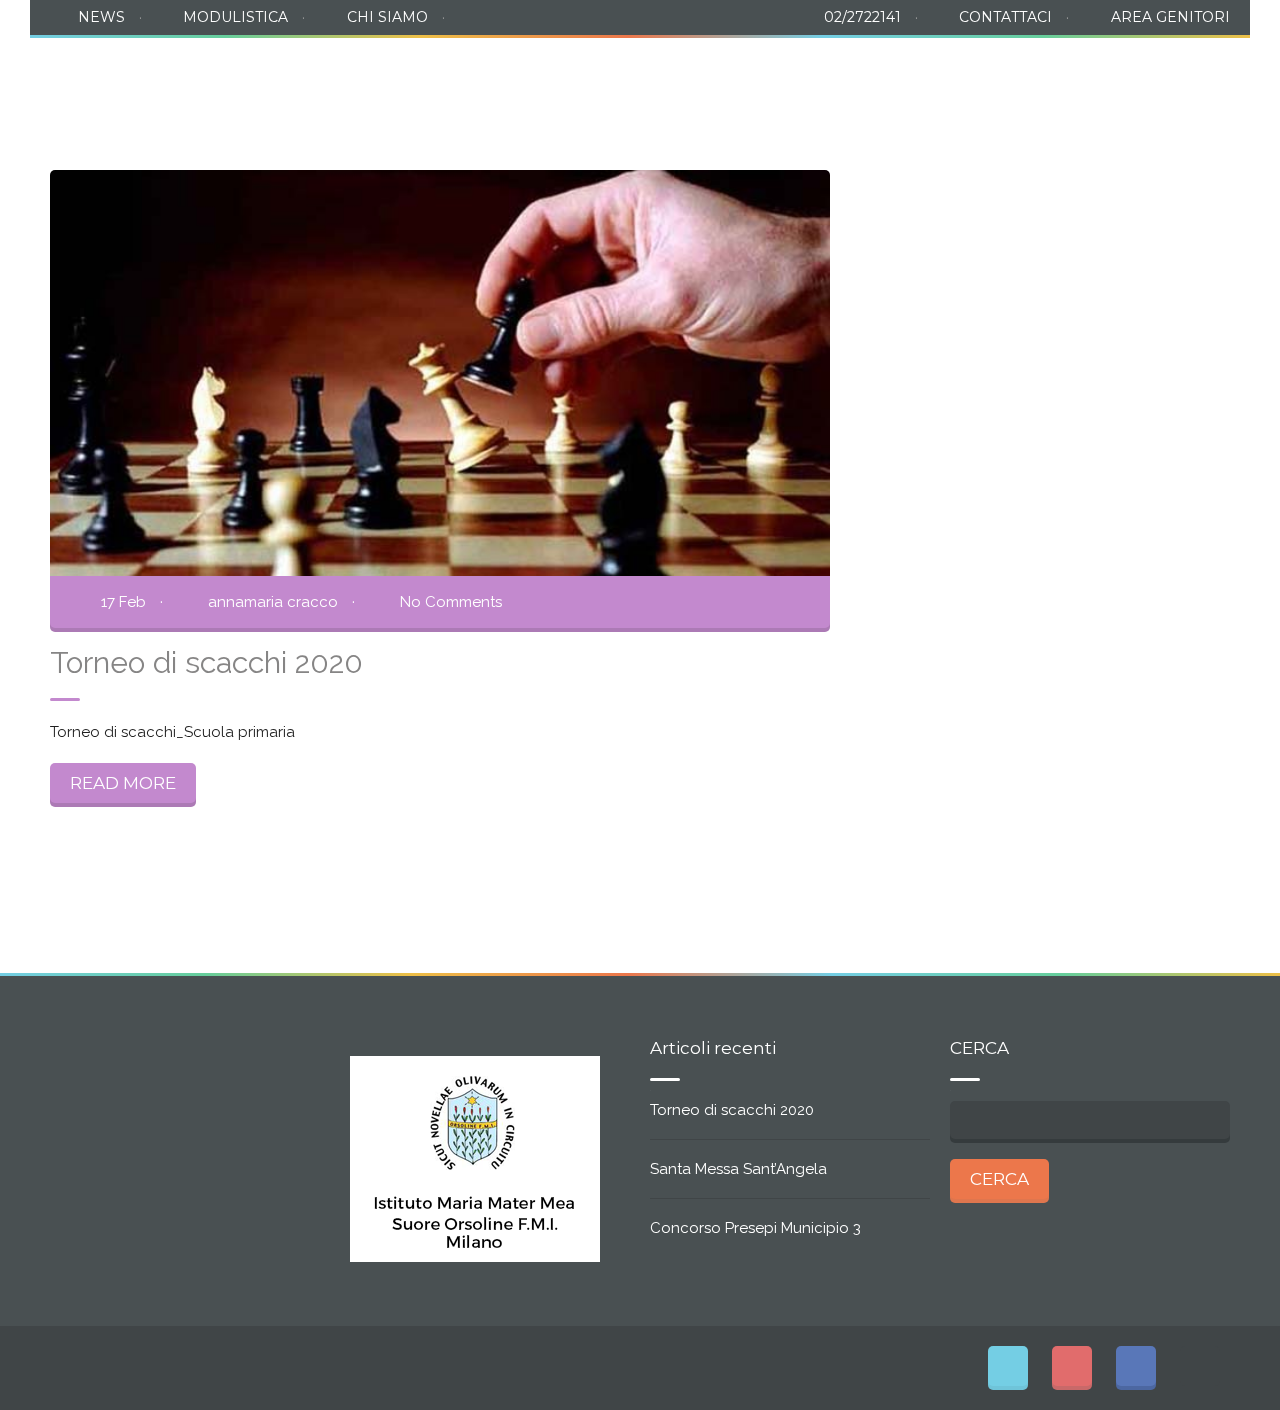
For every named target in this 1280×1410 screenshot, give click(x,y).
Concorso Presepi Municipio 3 (755, 1228)
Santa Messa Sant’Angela (738, 1169)
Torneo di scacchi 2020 (732, 1110)
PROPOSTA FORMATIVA (486, 72)
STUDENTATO (678, 72)
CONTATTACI (1005, 17)
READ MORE (123, 783)
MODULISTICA (235, 17)
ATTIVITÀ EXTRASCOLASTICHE (908, 72)
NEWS (101, 17)
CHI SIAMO (387, 17)
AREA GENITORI (1170, 17)
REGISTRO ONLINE (1146, 72)
